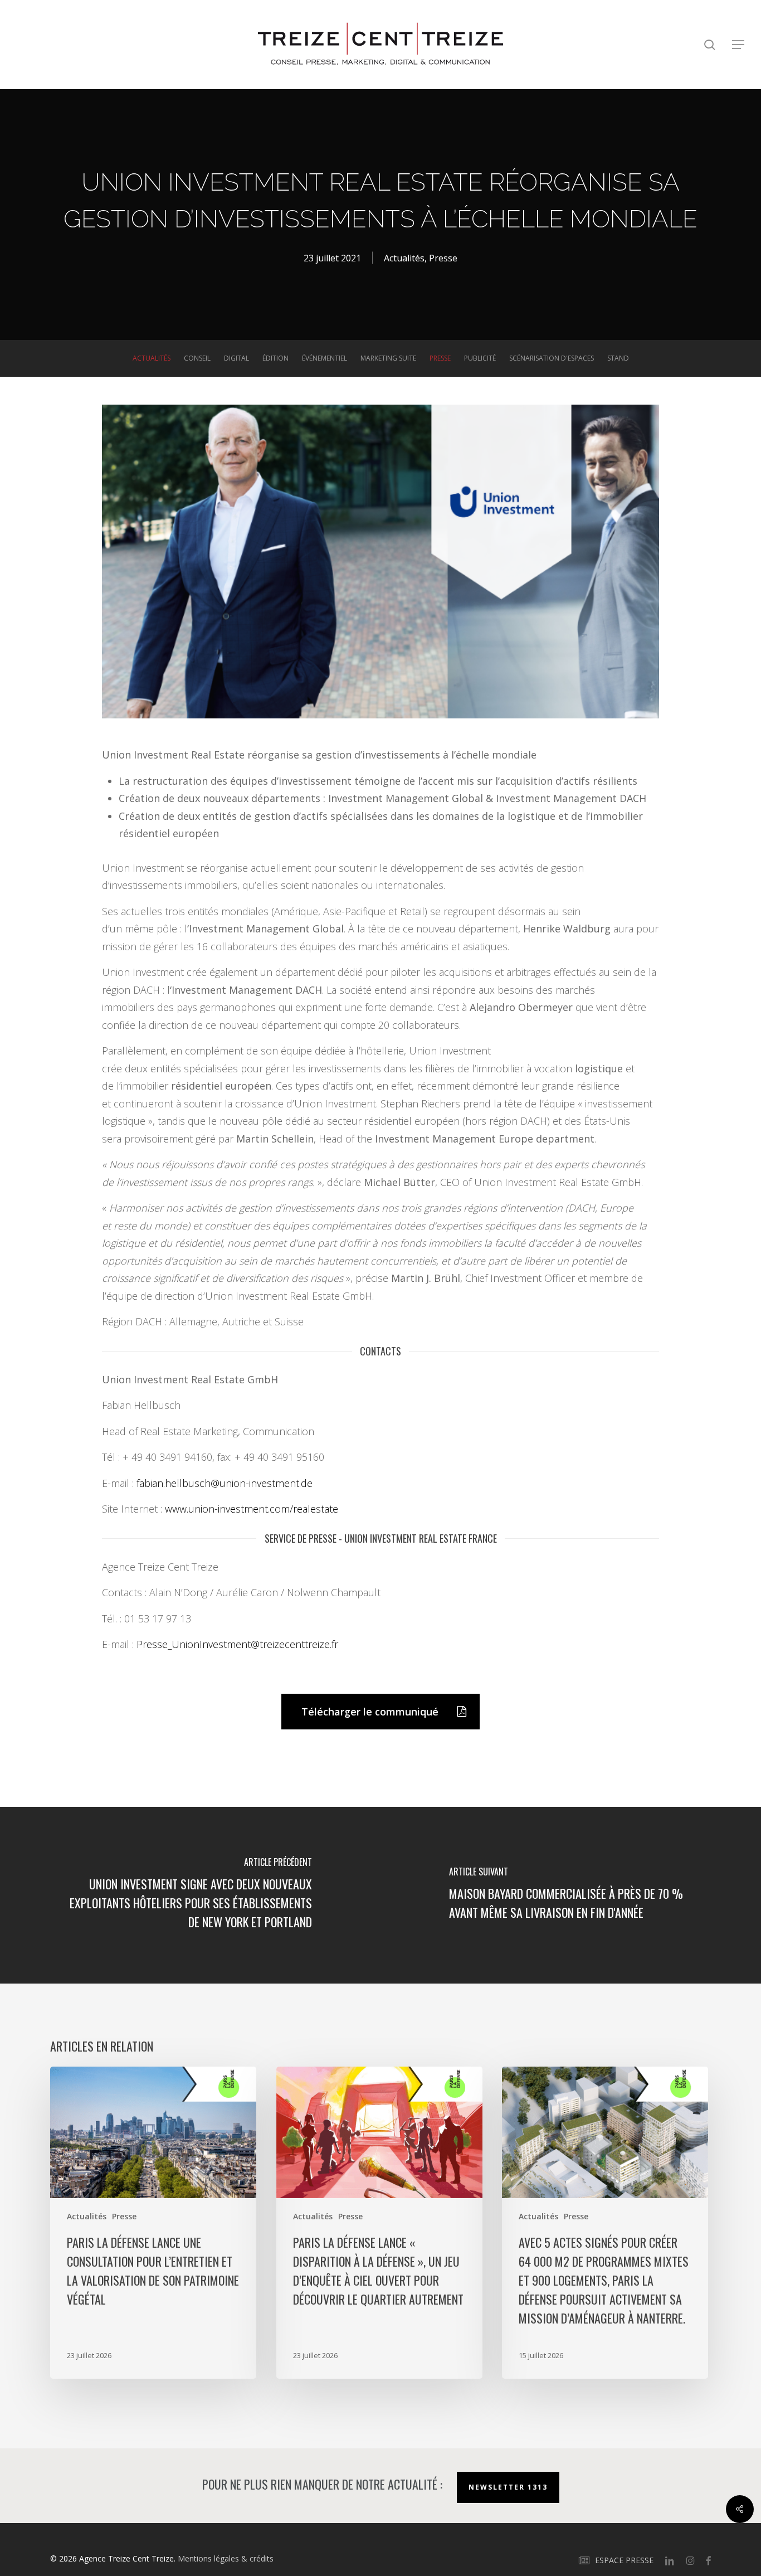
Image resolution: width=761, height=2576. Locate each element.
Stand (618, 358)
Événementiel (325, 358)
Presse (443, 258)
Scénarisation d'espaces (552, 358)
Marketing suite (388, 358)
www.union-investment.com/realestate (252, 1509)
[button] (739, 45)
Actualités (404, 258)
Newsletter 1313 (508, 2487)
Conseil (197, 358)
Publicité (480, 358)
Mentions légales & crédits (226, 2558)
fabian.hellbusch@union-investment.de (225, 1483)
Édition (275, 358)
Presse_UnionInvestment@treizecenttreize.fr (237, 1644)
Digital (236, 358)
